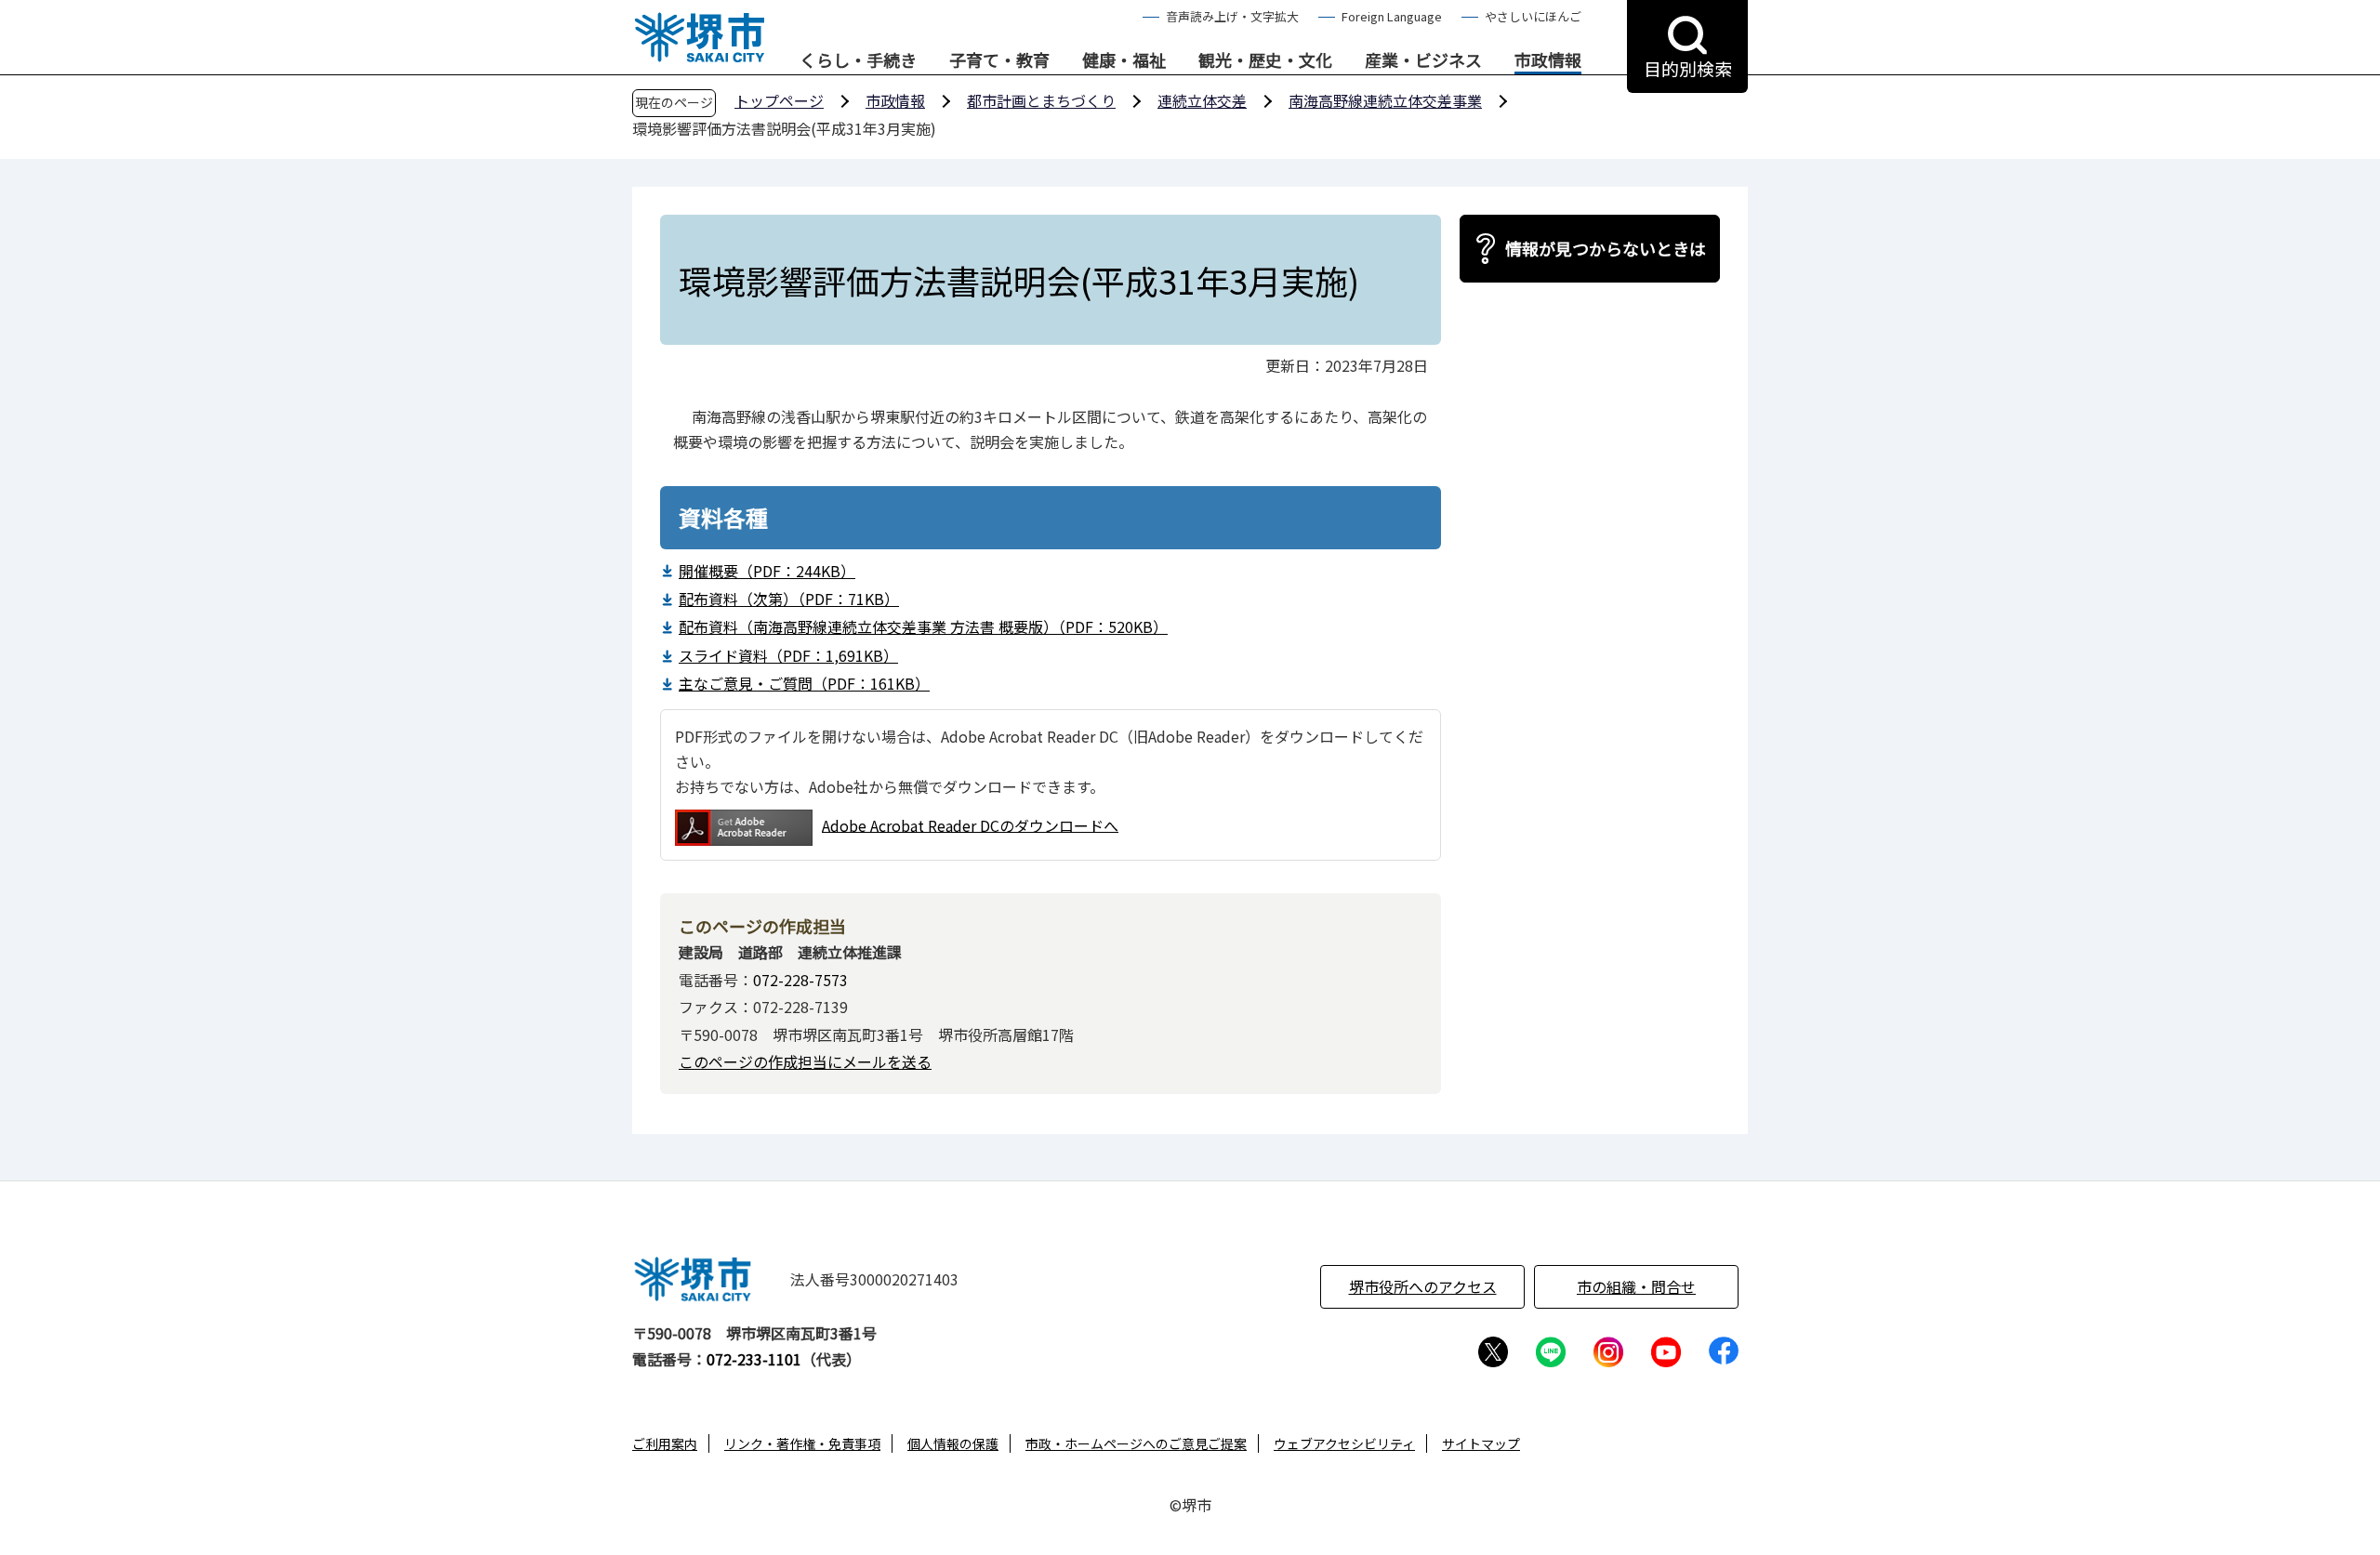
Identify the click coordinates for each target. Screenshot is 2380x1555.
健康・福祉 (1124, 60)
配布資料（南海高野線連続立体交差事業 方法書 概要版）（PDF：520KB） (923, 626)
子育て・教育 (999, 60)
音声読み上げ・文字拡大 (1232, 16)
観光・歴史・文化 (1265, 60)
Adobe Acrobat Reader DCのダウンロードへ (970, 824)
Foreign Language (1392, 16)
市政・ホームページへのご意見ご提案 (1136, 1443)
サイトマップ (1481, 1443)
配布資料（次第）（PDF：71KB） (789, 599)
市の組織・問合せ (1636, 1286)
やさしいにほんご (1533, 16)
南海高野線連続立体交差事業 (1385, 100)
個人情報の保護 (953, 1443)
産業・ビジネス (1423, 60)
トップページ (779, 100)
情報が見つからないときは (1606, 248)
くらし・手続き (858, 60)
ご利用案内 (665, 1443)
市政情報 (1548, 60)
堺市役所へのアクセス (1423, 1286)
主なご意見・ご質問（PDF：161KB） (804, 683)
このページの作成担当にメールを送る (805, 1061)
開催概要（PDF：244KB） (767, 571)
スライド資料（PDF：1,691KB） (788, 655)
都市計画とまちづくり (1041, 100)
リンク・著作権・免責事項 (802, 1443)
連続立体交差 (1202, 100)
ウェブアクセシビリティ (1344, 1443)
